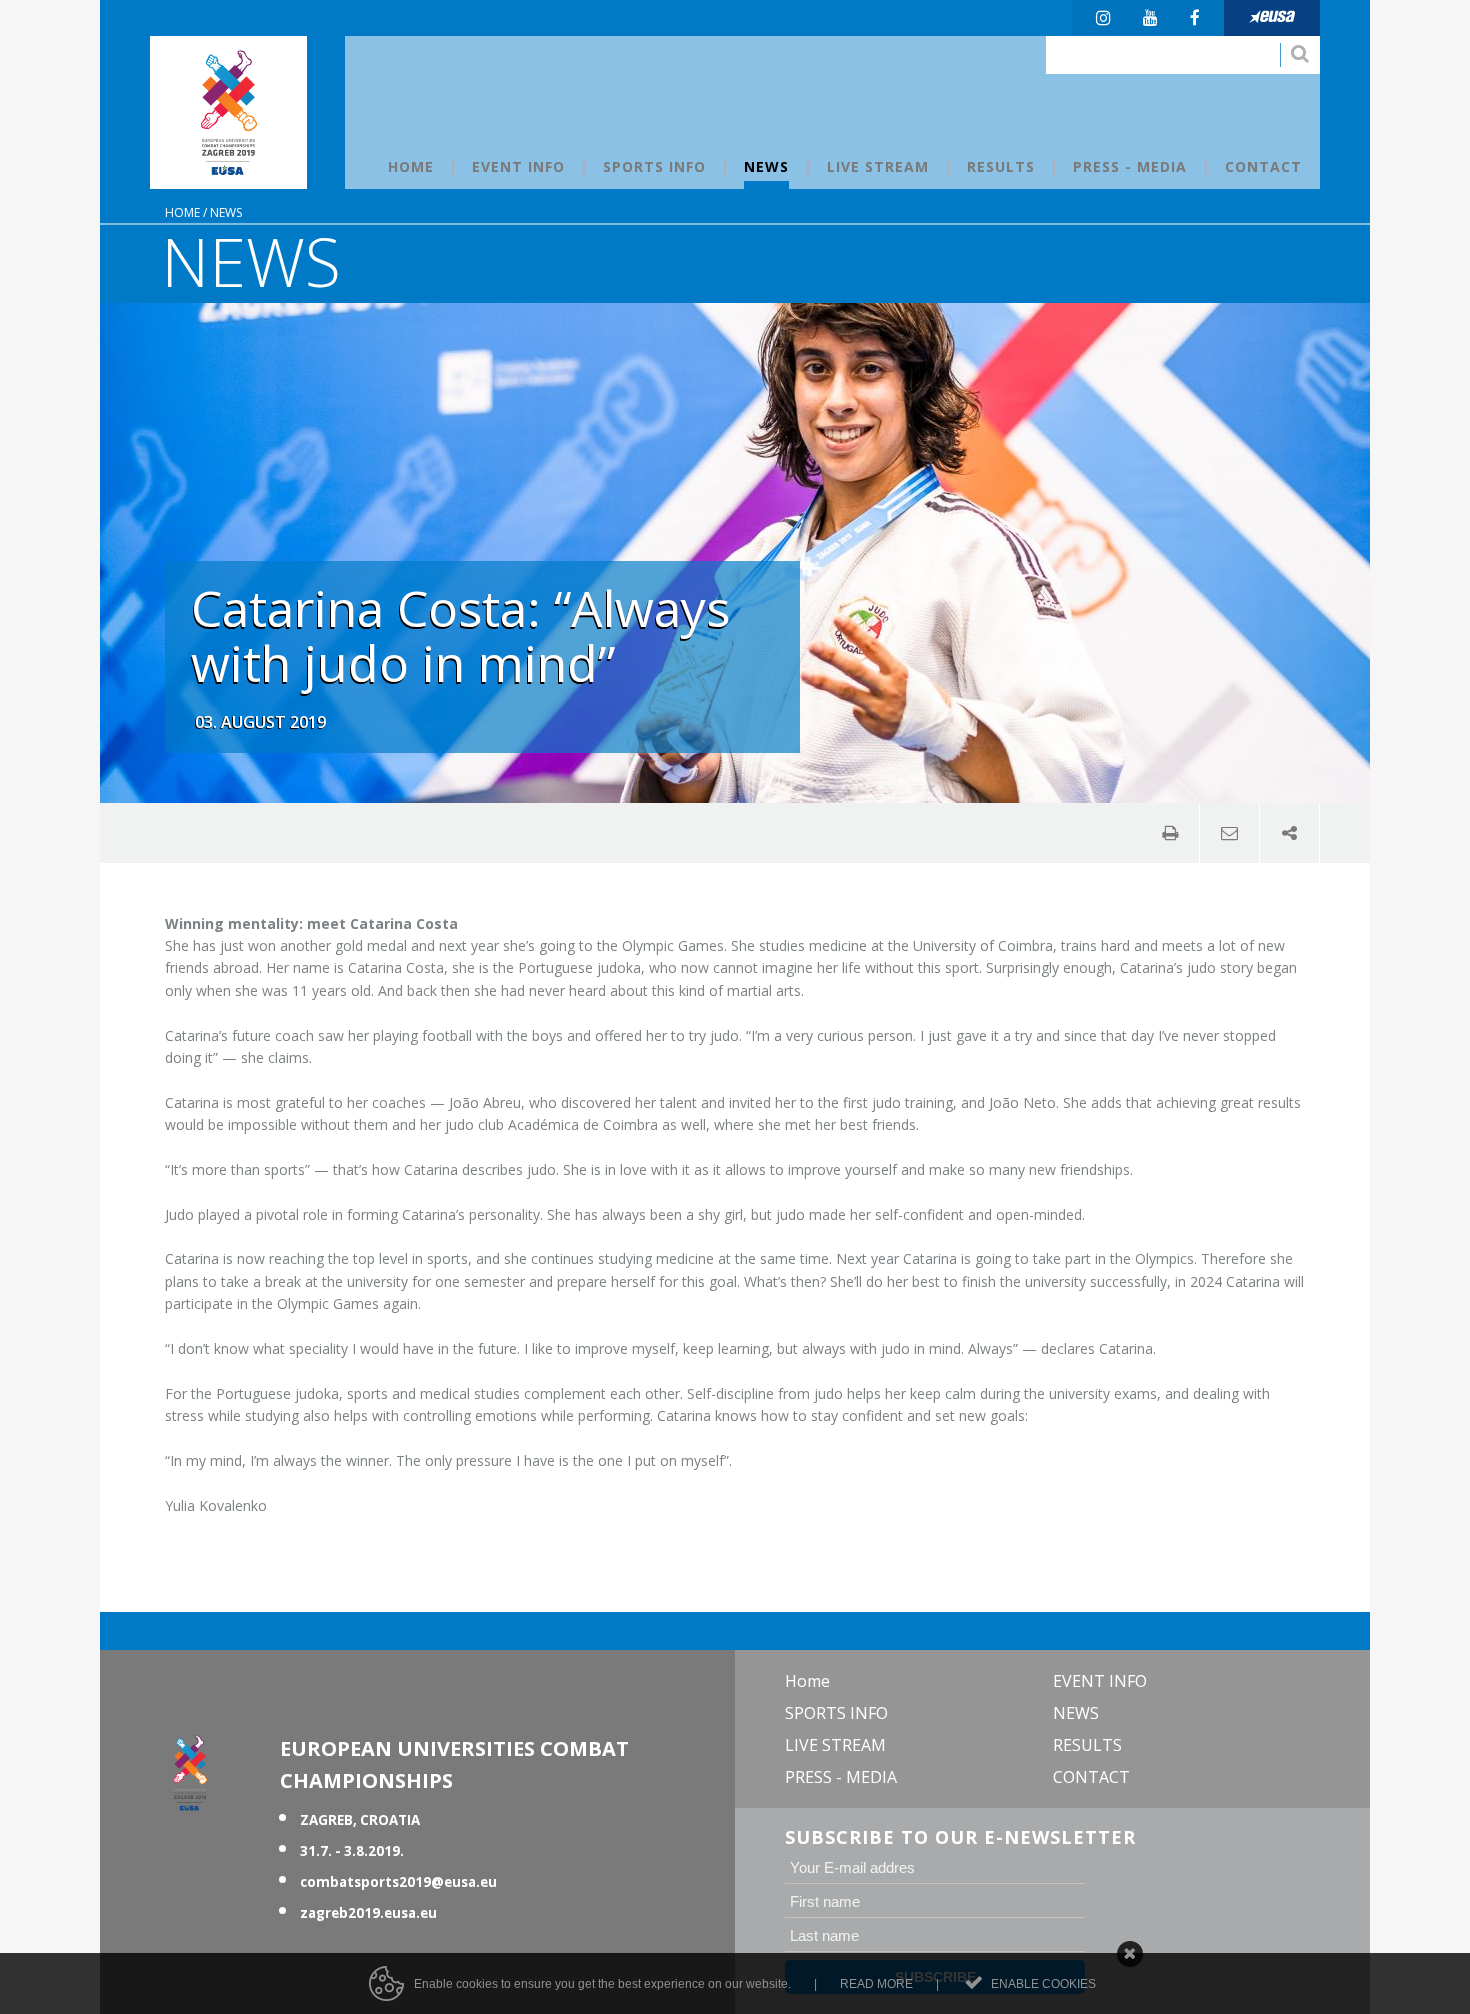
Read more (876, 1984)
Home (182, 212)
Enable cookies (1043, 1984)
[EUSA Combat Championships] (228, 112)
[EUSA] (1272, 18)
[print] (1170, 833)
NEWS (226, 212)
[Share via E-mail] (1230, 833)
